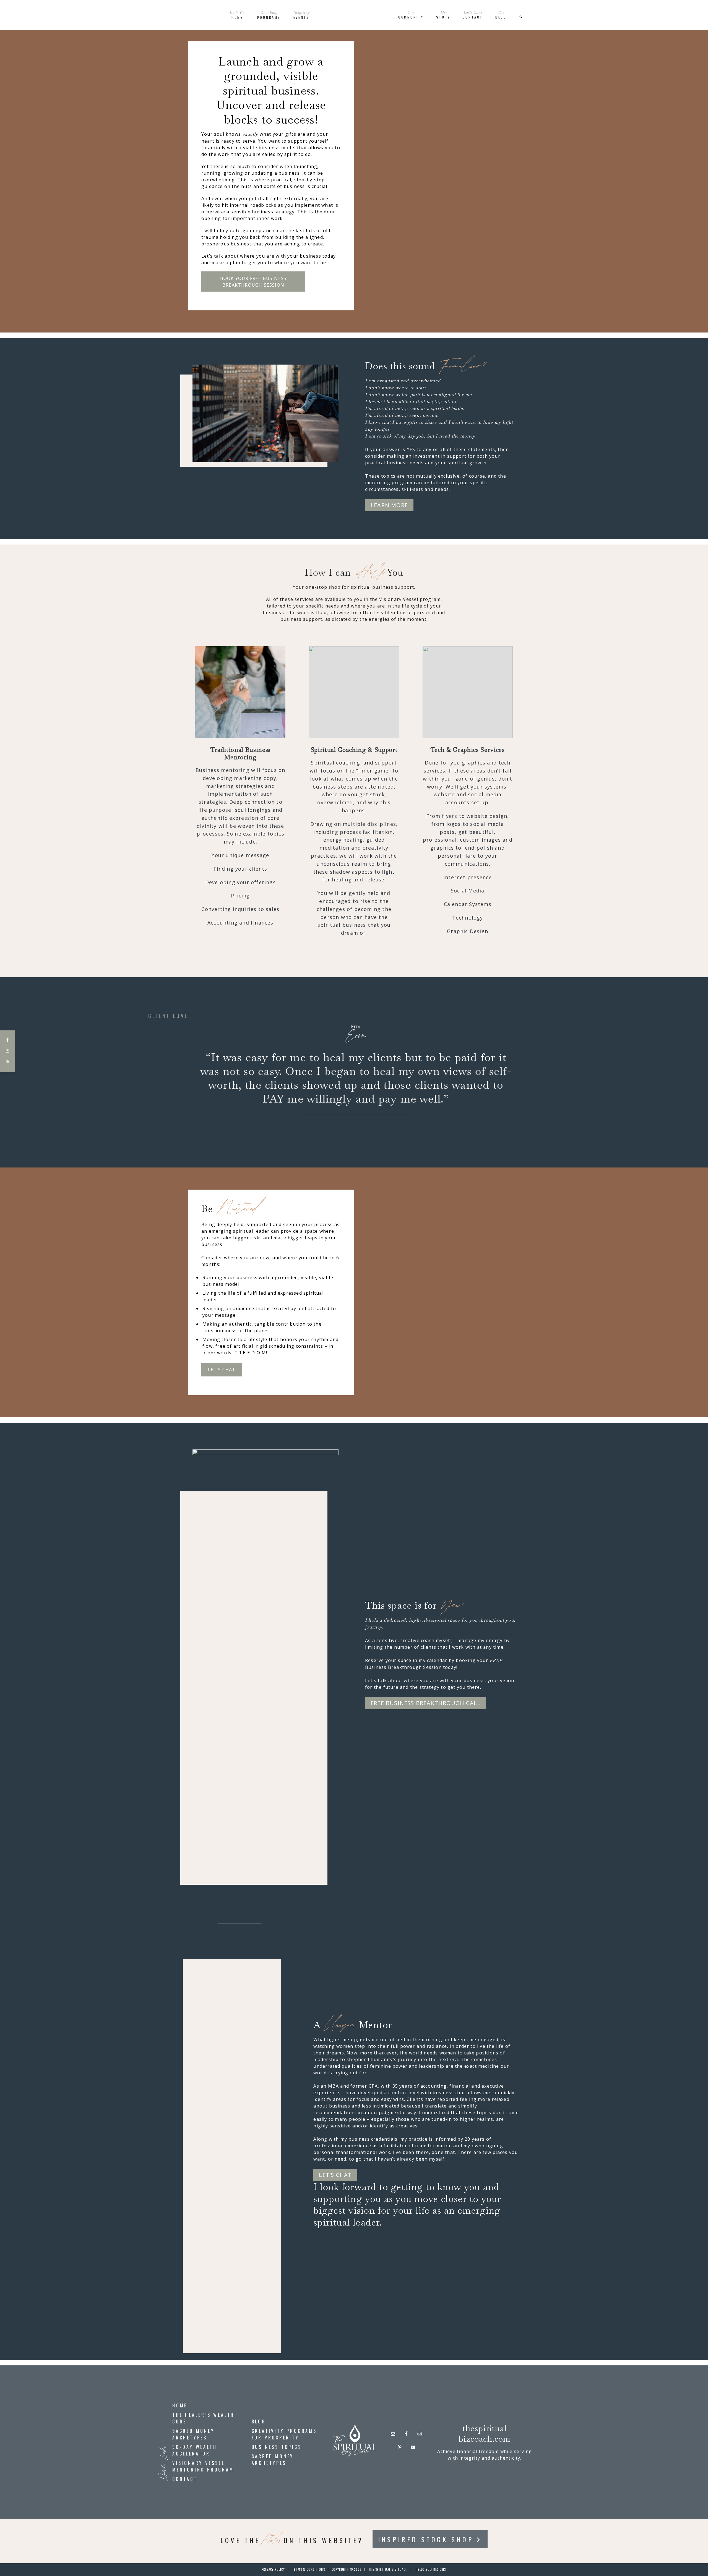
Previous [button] (190, 1074)
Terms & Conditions (309, 2569)
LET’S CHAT (222, 1370)
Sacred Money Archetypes (193, 2434)
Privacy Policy (273, 2569)
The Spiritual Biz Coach (354, 15)
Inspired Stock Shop (426, 2539)
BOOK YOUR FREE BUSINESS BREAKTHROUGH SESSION (253, 282)
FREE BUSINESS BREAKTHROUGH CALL (425, 1703)
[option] (354, 1069)
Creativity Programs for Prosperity (284, 2434)
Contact (185, 2479)
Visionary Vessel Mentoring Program (203, 2466)
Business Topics (277, 2447)
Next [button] (518, 1074)
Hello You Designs (431, 2569)
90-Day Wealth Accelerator (195, 2450)
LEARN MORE (389, 505)
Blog (259, 2421)
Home (180, 2405)
